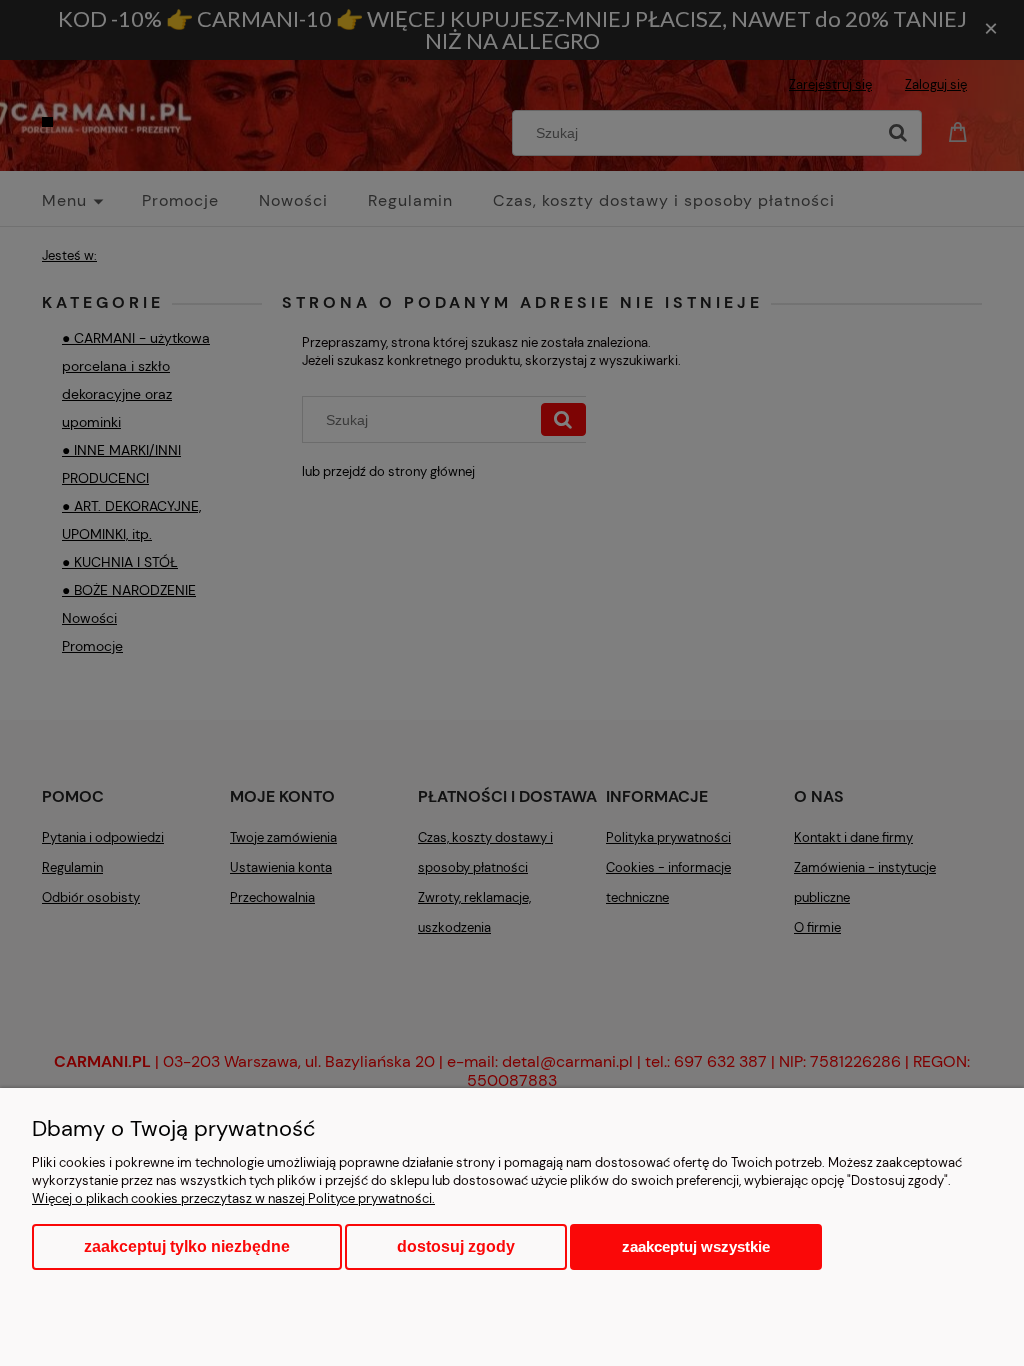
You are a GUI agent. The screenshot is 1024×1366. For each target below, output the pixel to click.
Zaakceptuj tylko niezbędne (187, 1246)
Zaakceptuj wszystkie (696, 1246)
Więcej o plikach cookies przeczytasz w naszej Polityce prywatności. (233, 1198)
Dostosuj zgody (456, 1246)
